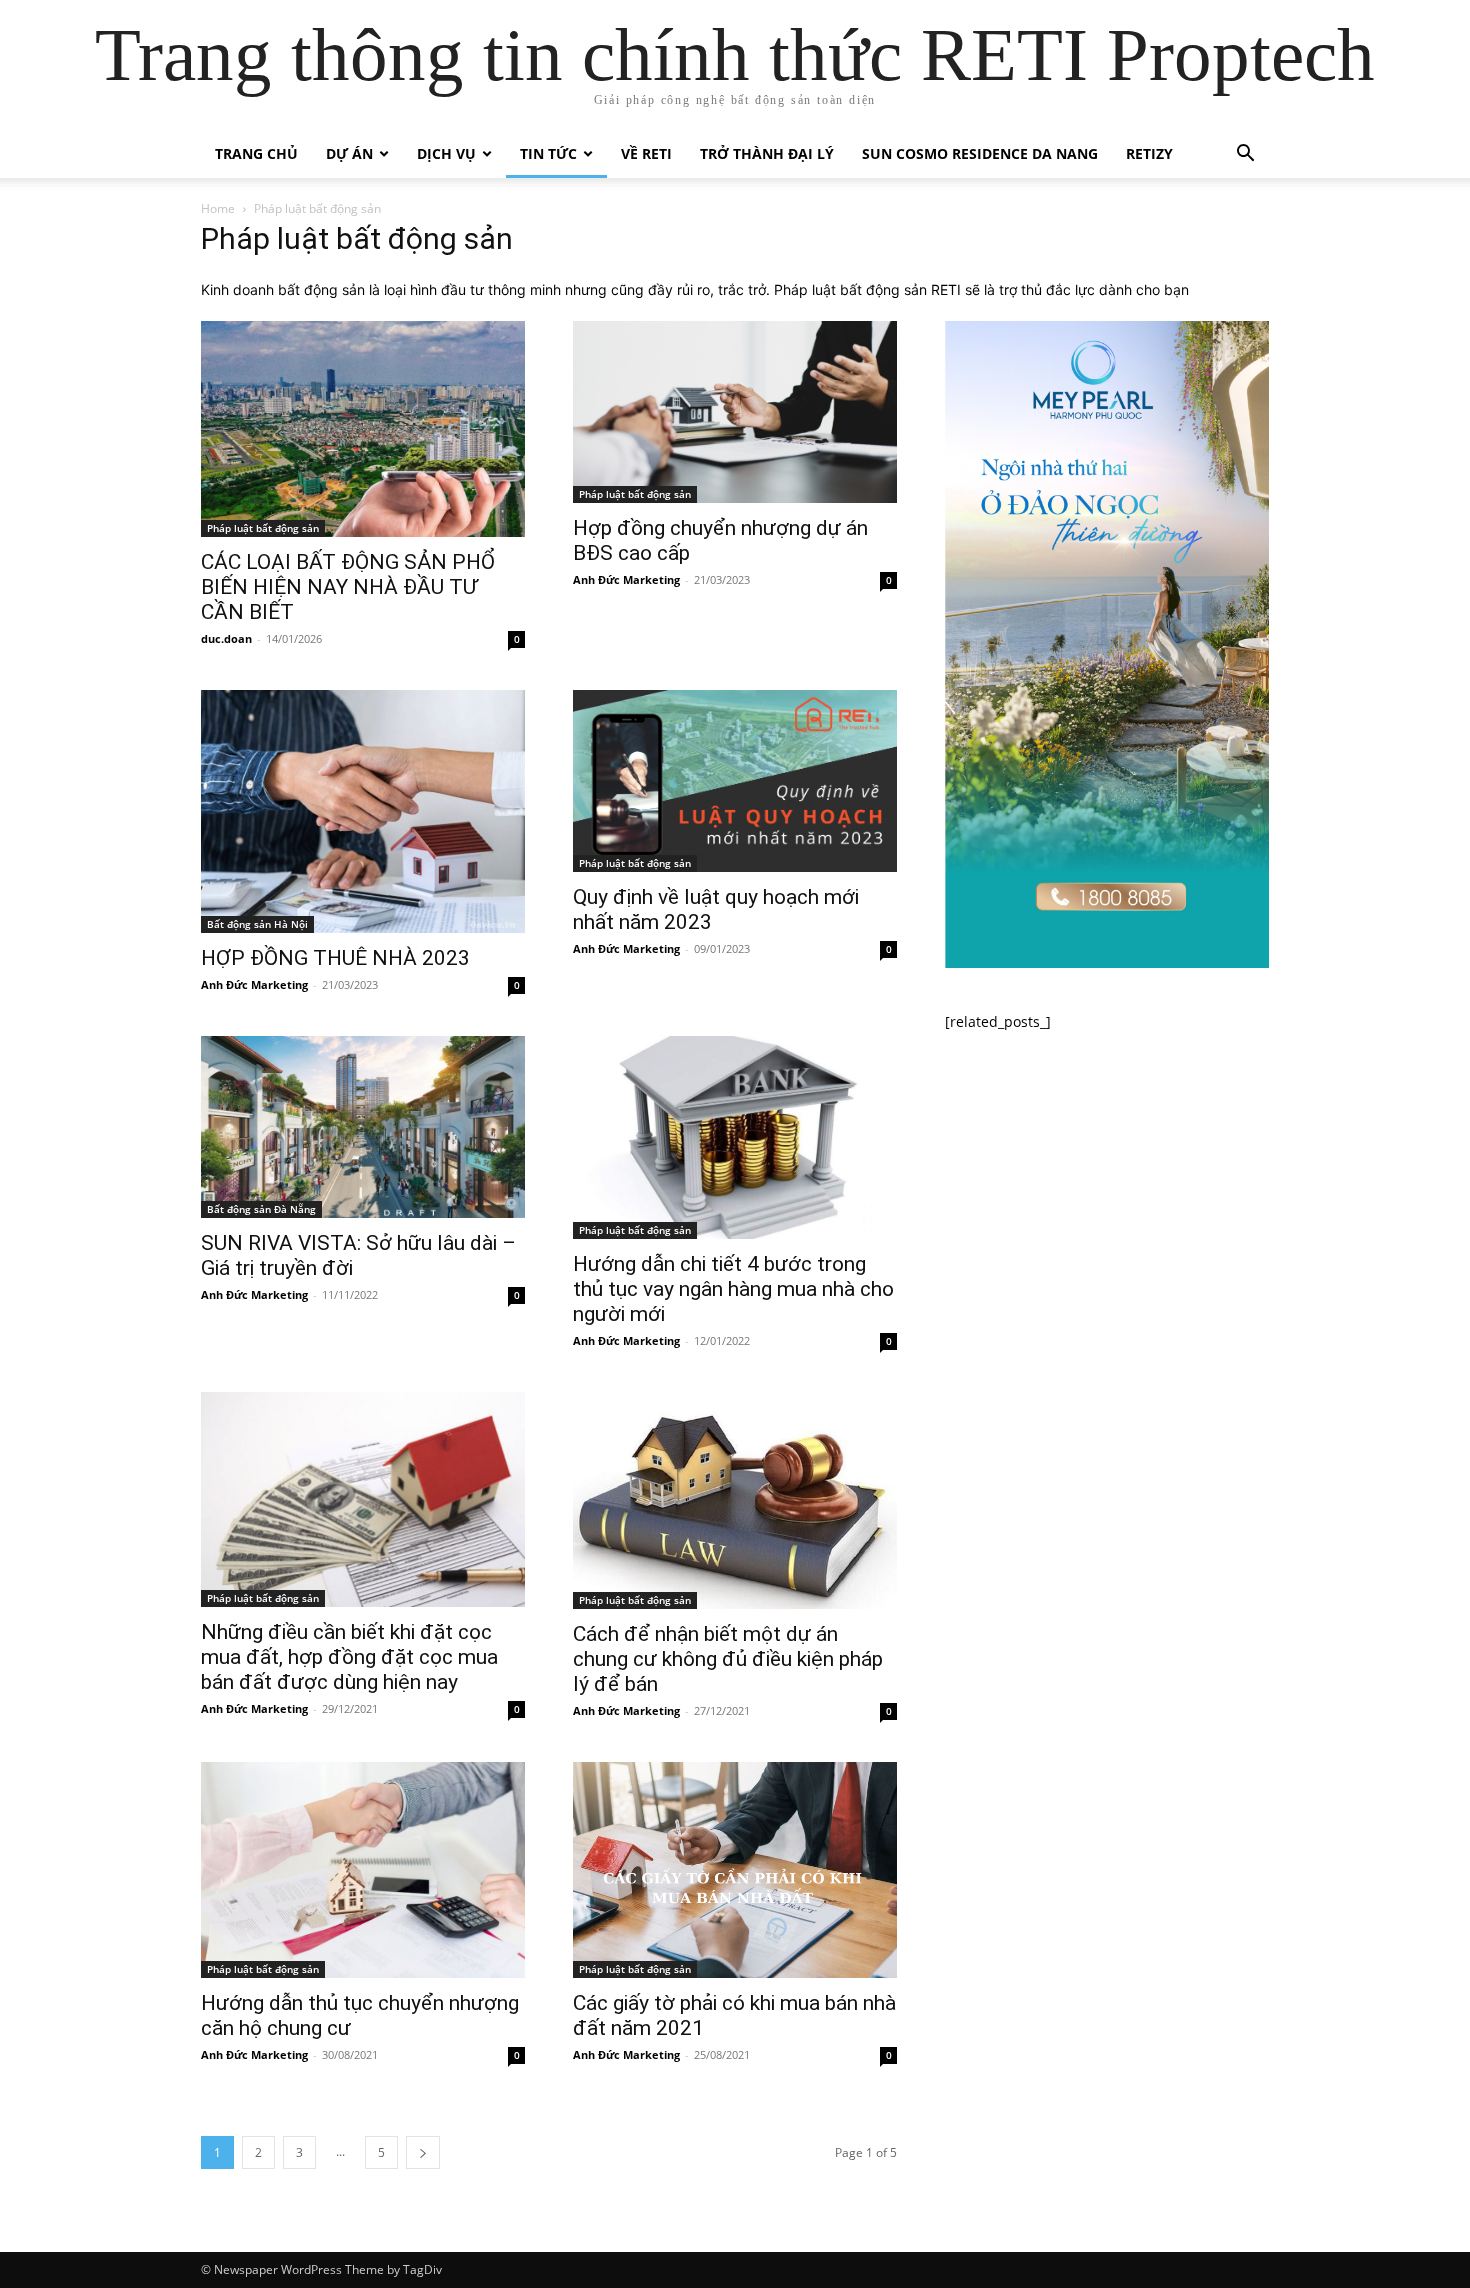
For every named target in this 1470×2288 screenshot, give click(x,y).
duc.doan (226, 638)
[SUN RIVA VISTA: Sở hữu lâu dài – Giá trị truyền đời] (363, 1127)
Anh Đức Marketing (626, 579)
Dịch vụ (446, 153)
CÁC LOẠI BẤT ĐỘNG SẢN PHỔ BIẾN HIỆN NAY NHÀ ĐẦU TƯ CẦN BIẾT (348, 587)
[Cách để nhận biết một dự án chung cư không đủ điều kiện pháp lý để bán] (735, 1500)
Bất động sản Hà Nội (257, 924)
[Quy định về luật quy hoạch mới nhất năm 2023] (735, 781)
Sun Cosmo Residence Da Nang (980, 153)
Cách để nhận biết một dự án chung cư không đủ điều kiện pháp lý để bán (728, 1659)
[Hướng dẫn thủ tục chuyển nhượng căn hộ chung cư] (363, 1870)
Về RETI (646, 153)
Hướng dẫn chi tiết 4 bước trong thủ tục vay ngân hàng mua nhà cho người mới (733, 1289)
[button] (1245, 155)
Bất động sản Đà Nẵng (261, 1209)
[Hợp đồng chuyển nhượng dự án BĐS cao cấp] (735, 412)
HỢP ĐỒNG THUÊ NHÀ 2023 (335, 958)
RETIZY (1149, 153)
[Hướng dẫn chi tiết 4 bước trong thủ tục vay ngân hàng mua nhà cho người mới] (735, 1138)
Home (218, 208)
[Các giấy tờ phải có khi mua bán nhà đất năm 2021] (735, 1870)
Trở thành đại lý (767, 153)
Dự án (349, 153)
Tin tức (548, 153)
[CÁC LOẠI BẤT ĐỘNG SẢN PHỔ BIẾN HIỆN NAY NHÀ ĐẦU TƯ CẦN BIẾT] (363, 429)
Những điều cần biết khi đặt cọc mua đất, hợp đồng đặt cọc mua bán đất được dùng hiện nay (349, 1657)
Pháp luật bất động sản (263, 528)
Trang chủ (256, 153)
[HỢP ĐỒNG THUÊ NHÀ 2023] (363, 811)
